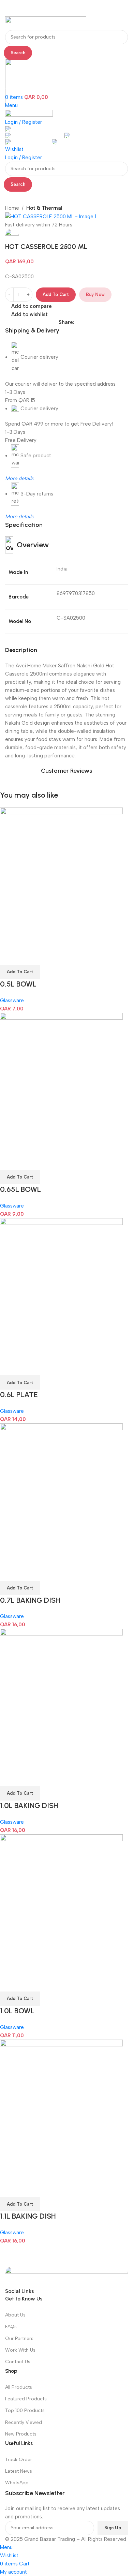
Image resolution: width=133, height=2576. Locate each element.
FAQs (11, 2327)
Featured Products (26, 2399)
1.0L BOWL (17, 2011)
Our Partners (19, 2338)
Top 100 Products (25, 2410)
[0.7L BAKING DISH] (61, 1493)
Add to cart (56, 294)
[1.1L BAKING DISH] (61, 2109)
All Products (19, 2387)
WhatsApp (17, 2483)
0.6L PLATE (19, 1395)
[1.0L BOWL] (61, 1904)
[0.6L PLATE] (61, 1288)
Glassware (12, 1001)
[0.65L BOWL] (61, 1082)
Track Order (19, 2460)
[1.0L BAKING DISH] (61, 1699)
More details (19, 517)
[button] (20, 972)
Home (12, 208)
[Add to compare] (9, 956)
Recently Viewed (24, 2422)
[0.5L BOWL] (61, 877)
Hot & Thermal (44, 208)
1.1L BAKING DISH (28, 2216)
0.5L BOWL (18, 984)
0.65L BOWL (20, 1189)
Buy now (95, 294)
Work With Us (20, 2350)
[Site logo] (46, 23)
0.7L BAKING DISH (30, 1600)
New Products (21, 2434)
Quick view (27, 956)
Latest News (19, 2471)
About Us (15, 2315)
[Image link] (66, 2277)
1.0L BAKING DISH (29, 1805)
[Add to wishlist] (45, 956)
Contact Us (18, 2362)
